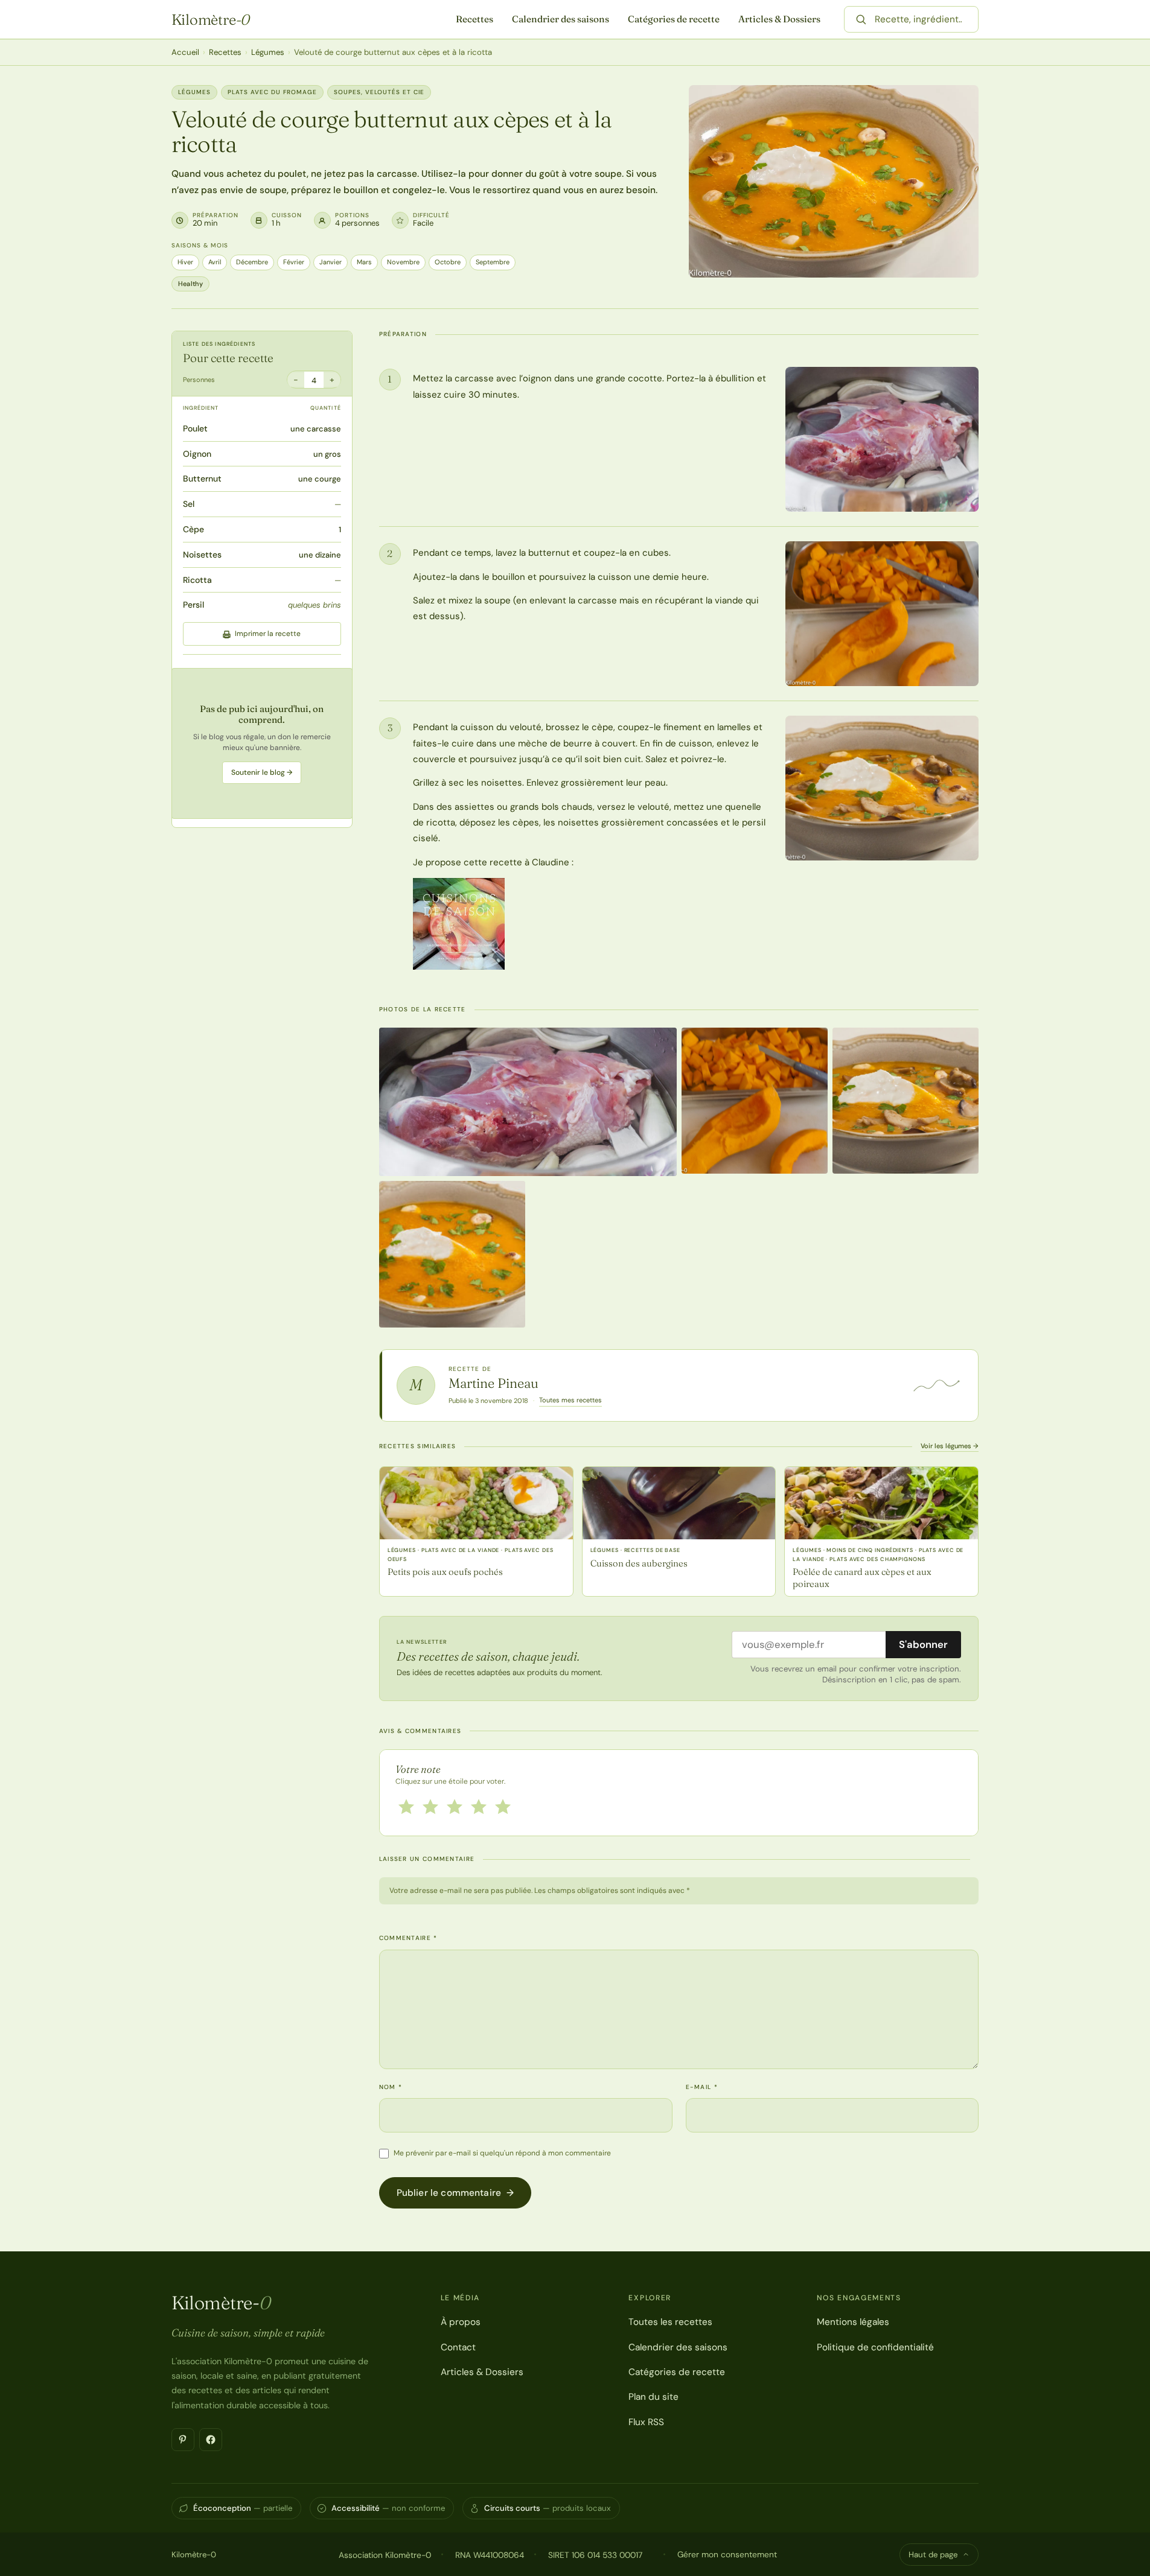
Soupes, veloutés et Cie (379, 92)
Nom (391, 2087)
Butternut (202, 479)
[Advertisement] (262, 744)
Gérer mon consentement (727, 2554)
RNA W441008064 (490, 2555)
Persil (193, 605)
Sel (189, 504)
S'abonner (923, 1644)
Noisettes (202, 555)
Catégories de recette (674, 19)
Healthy (190, 284)
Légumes (268, 52)
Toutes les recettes (670, 2322)
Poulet (195, 428)
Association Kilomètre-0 (385, 2555)
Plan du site (653, 2397)
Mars (364, 262)
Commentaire (408, 1938)
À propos (461, 2322)
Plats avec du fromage (272, 92)
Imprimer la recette (268, 634)
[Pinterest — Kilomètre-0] (183, 2440)
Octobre (448, 262)
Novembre (403, 262)
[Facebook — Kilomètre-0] (211, 2440)
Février (294, 262)
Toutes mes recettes (570, 1400)
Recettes (474, 19)
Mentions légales (853, 2322)
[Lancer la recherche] (861, 19)
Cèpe (193, 529)
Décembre (252, 262)
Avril (215, 262)
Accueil (185, 52)
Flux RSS (646, 2422)
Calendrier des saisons (561, 19)
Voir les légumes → (950, 1446)
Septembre (493, 262)
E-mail (702, 2087)
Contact (458, 2347)
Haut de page (933, 2555)
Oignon (197, 454)
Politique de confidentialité (875, 2347)
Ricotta (197, 580)
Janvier (331, 262)
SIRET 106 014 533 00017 (595, 2555)
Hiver (185, 262)
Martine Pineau (494, 1383)
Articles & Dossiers (779, 19)
